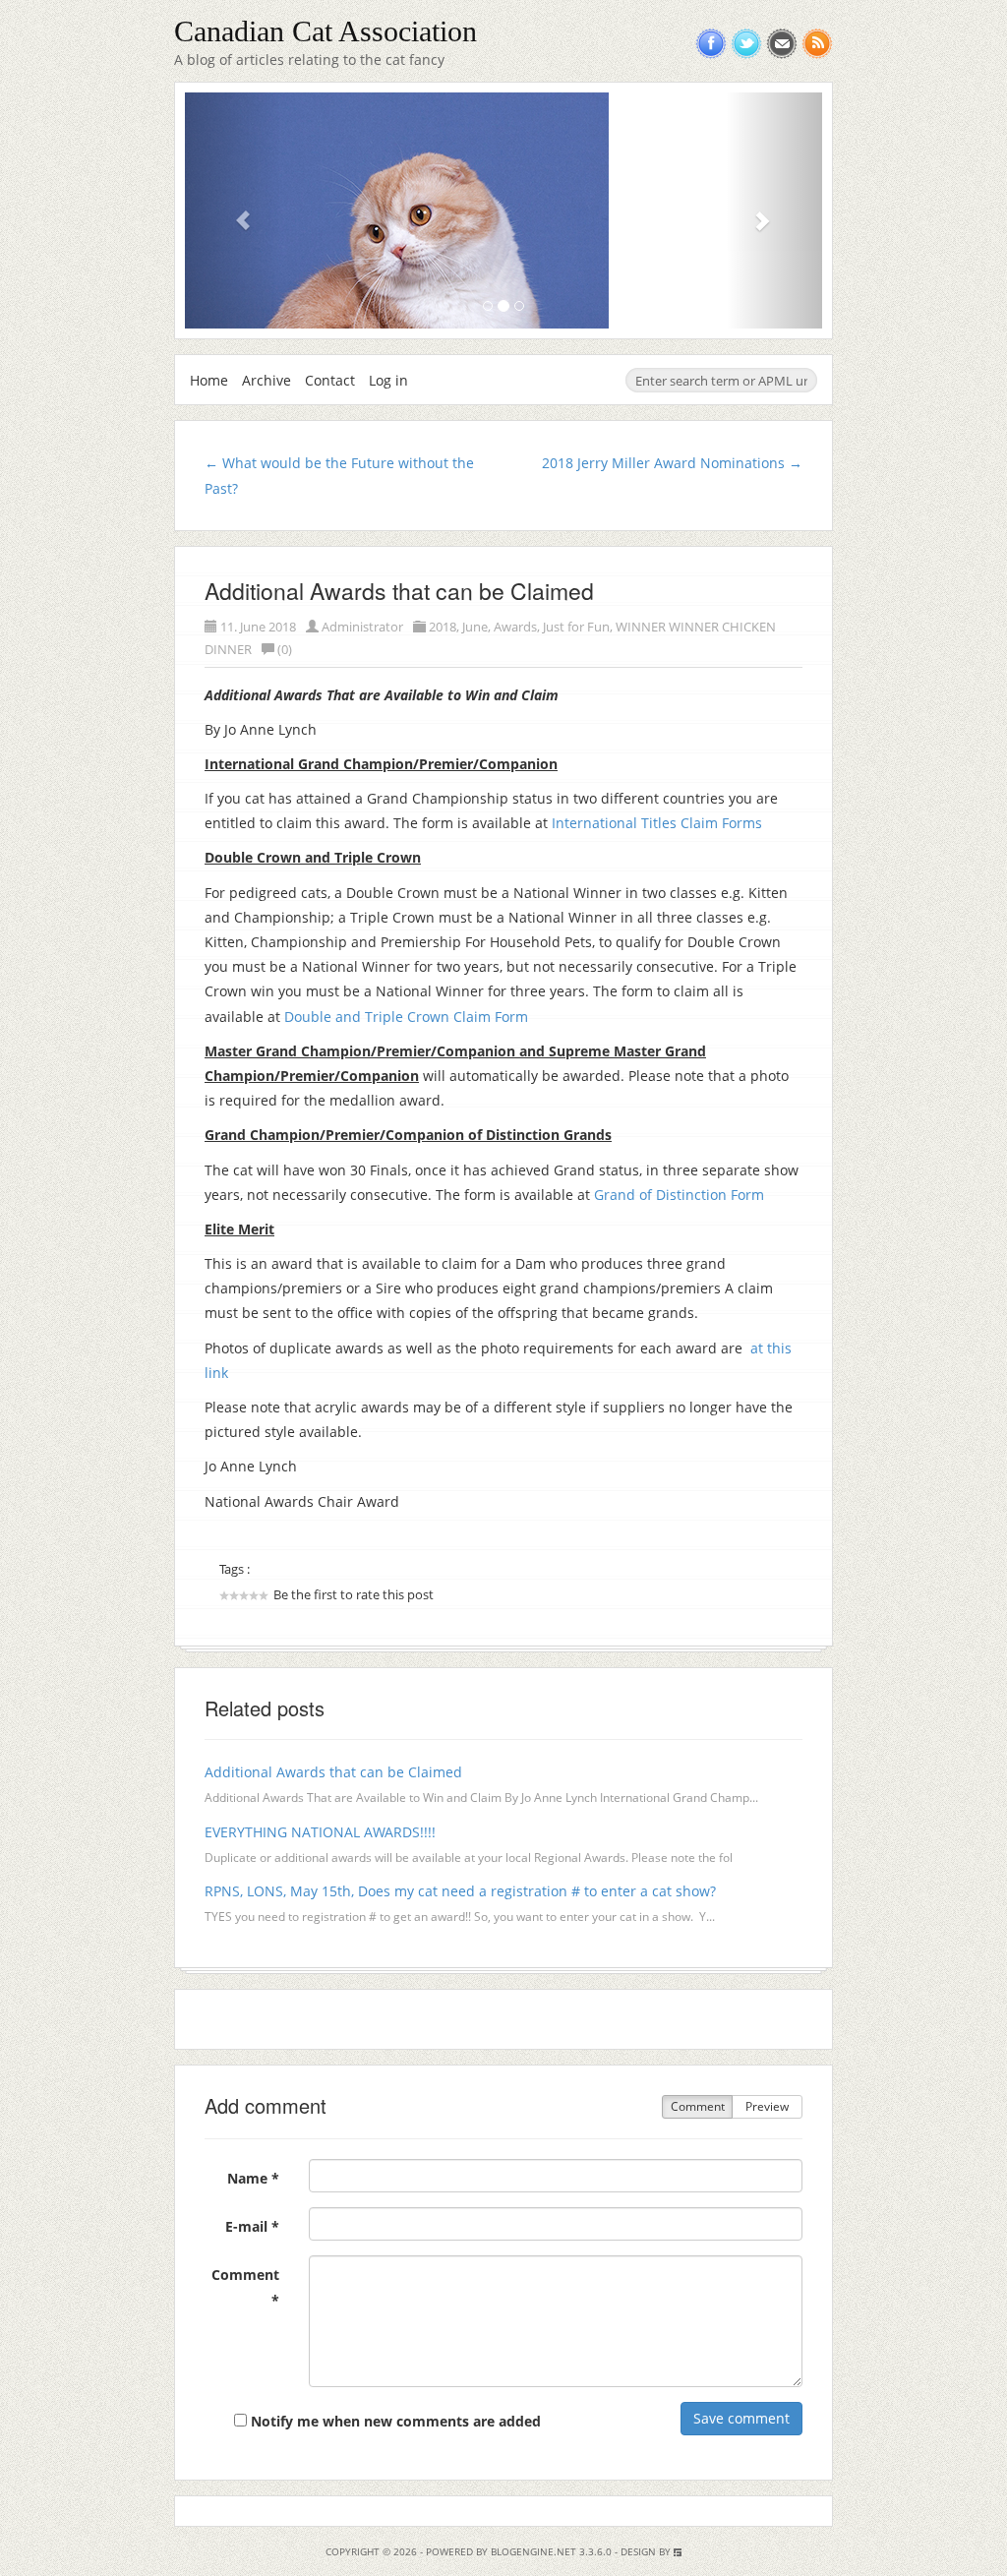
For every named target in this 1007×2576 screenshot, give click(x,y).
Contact (330, 380)
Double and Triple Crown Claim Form (406, 1017)
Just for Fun (576, 627)
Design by (647, 2551)
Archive (267, 380)
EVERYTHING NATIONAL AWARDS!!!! (320, 1832)
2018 (443, 627)
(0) (285, 649)
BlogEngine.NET (533, 2551)
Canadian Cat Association (326, 31)
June (475, 627)
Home (209, 380)
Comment (698, 2106)
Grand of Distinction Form (679, 1195)
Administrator (362, 627)
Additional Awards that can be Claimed (399, 591)
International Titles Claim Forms (657, 823)
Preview (767, 2106)
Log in (388, 380)
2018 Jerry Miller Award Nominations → (672, 463)
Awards (515, 627)
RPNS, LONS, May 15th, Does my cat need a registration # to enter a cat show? (460, 1891)
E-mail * (252, 2226)
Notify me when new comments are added (394, 2421)
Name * (253, 2178)
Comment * (245, 2287)
